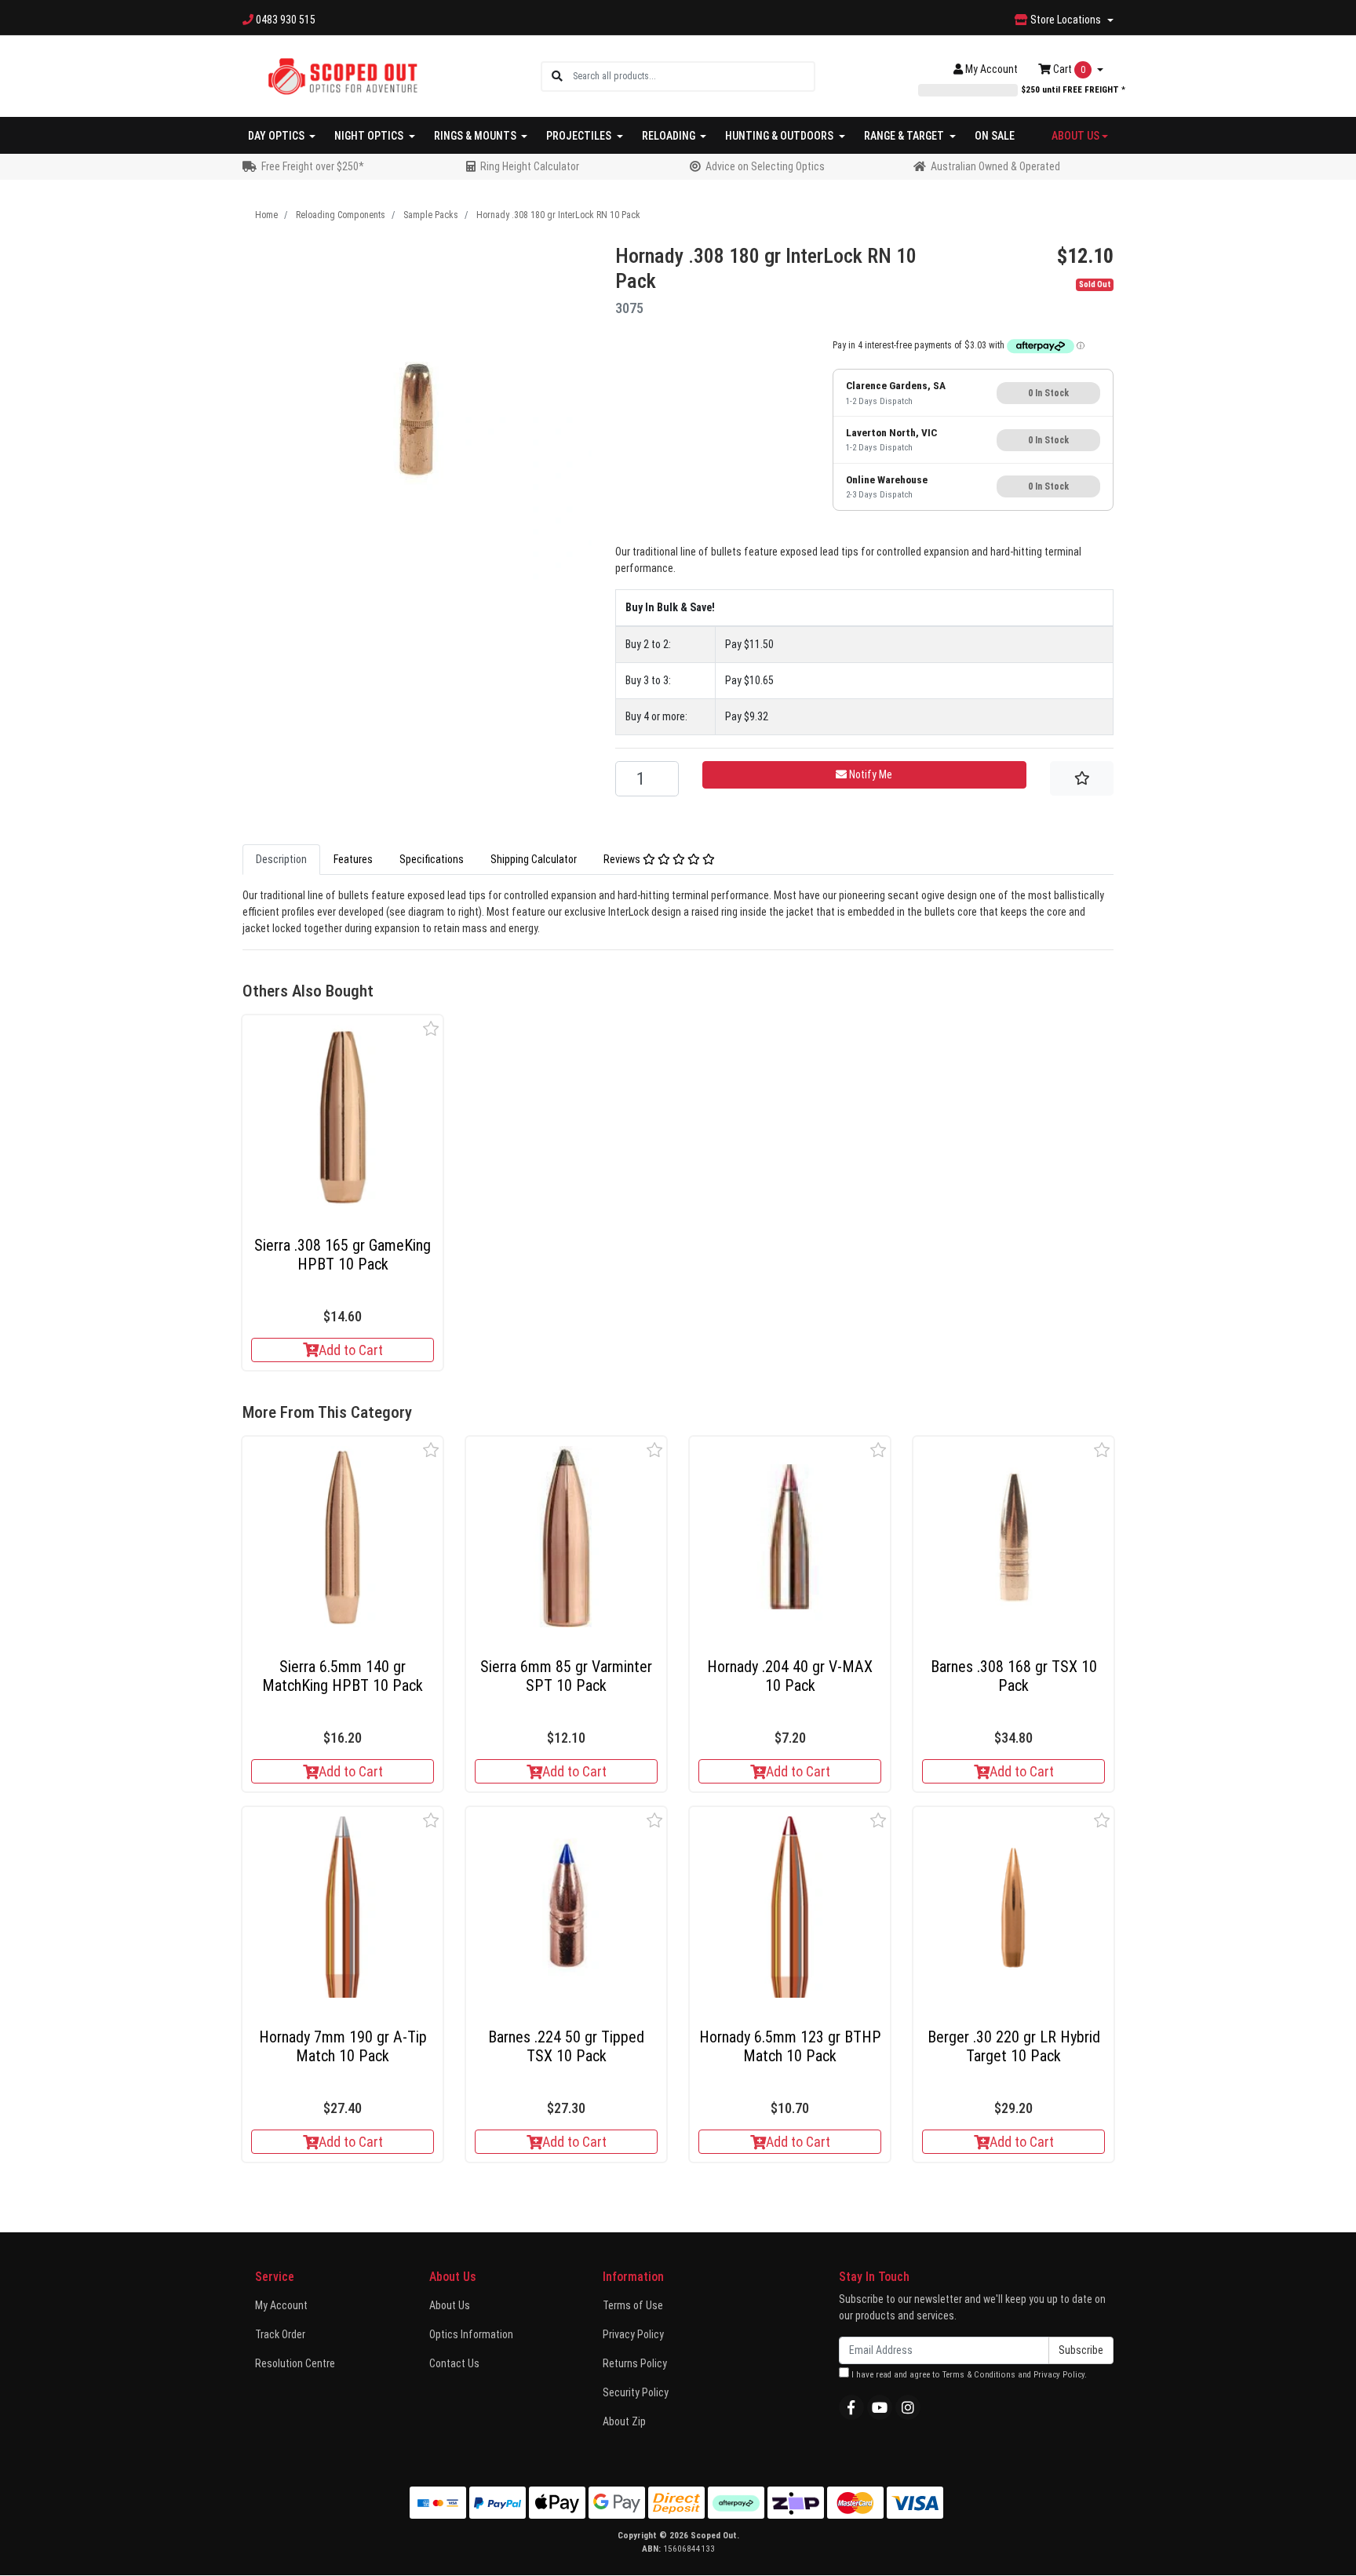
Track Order (280, 2334)
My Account (281, 2305)
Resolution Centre (295, 2363)
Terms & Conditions (979, 2375)
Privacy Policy (633, 2334)
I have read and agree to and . (968, 2375)
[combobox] (693, 77)
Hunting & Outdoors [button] (780, 136)
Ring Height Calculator (530, 166)
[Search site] (557, 77)
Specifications (432, 859)
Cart (1068, 69)
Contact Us (454, 2363)
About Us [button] (1075, 136)
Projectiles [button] (580, 136)
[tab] (281, 860)
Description (281, 859)
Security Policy (636, 2392)
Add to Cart (351, 1350)
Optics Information (471, 2334)
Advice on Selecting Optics (765, 166)
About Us (450, 2305)
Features (353, 859)
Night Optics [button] (370, 136)
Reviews (623, 859)
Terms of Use (633, 2305)
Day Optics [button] (277, 136)
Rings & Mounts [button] (476, 136)
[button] (431, 1028)
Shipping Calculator (534, 859)
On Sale (995, 136)
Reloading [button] (670, 136)
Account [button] (991, 69)
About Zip (624, 2421)
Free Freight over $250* (313, 166)
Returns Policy (635, 2363)
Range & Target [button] (905, 136)
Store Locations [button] (1066, 20)
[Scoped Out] (343, 75)
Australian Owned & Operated (995, 166)
